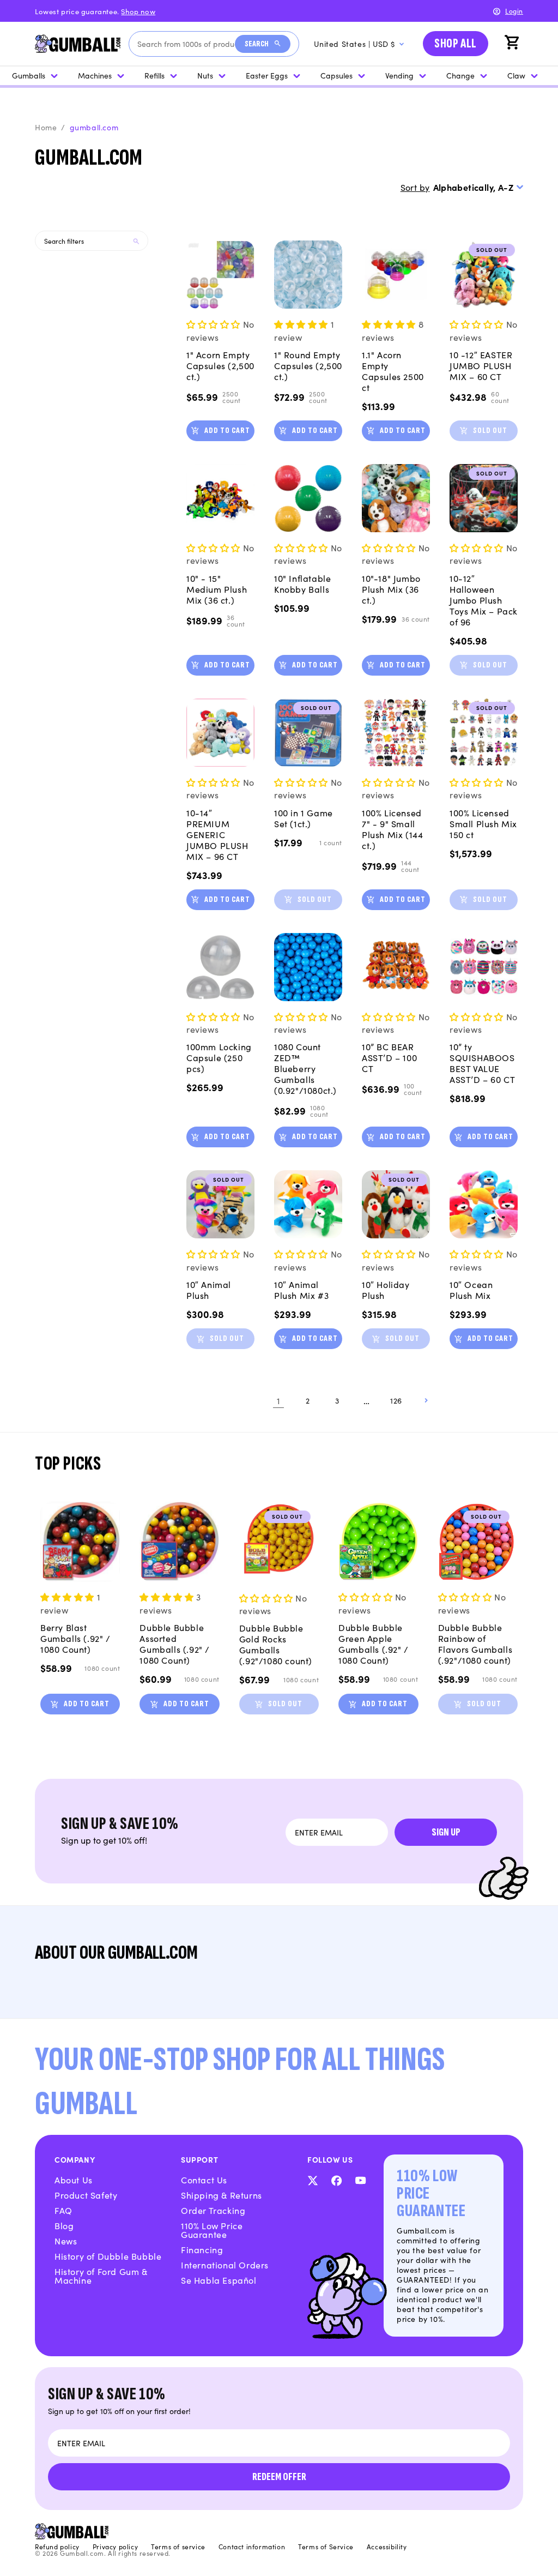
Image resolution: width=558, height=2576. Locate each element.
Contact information (252, 2547)
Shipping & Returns (222, 2195)
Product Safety (86, 2195)
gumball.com (94, 127)
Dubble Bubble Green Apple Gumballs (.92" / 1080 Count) (374, 1644)
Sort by (415, 187)
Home (46, 127)
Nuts (205, 75)
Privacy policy (115, 2547)
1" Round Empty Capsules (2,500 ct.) (308, 365)
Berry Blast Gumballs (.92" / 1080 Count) (75, 1638)
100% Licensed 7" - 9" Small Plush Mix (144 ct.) (392, 829)
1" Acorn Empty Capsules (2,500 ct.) (220, 365)
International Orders (225, 2265)
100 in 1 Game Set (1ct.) (304, 818)
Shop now (138, 11)
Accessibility (387, 2547)
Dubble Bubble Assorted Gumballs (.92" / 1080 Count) (175, 1644)
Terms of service (178, 2547)
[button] (513, 44)
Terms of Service (326, 2547)
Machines (95, 75)
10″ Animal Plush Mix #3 (301, 1290)
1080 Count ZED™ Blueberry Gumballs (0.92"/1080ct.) (305, 1068)
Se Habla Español (219, 2280)
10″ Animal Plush (209, 1290)
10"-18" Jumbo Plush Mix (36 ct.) (391, 589)
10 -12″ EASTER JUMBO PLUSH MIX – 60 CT (481, 365)
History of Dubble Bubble (108, 2256)
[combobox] (186, 44)
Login (514, 11)
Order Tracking (213, 2210)
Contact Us (204, 2180)
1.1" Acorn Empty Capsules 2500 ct (393, 371)
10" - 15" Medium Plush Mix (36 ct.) (217, 589)
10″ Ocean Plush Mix (471, 1290)
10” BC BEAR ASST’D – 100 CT (389, 1057)
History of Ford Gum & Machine (101, 2276)
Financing (202, 2249)
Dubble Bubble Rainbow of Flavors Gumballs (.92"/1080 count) (475, 1644)
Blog (64, 2225)
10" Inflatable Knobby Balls (302, 583)
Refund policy (57, 2547)
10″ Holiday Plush (386, 1290)
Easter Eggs (267, 75)
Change (460, 75)
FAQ (63, 2210)
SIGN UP (446, 1832)
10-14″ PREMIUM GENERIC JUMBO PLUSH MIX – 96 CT (217, 834)
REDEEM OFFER (279, 2477)
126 (396, 1400)
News (66, 2241)
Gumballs (29, 75)
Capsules (336, 75)
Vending (399, 75)
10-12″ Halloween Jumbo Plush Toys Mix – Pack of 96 (484, 600)
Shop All (456, 43)
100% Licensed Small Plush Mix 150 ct (483, 823)
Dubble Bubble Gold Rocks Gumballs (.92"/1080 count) (276, 1644)
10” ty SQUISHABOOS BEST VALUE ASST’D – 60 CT (482, 1063)
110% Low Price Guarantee (212, 2230)
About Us (74, 2180)
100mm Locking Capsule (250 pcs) (219, 1057)
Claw (516, 75)
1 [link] (279, 1400)
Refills (154, 75)
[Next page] (426, 1400)
